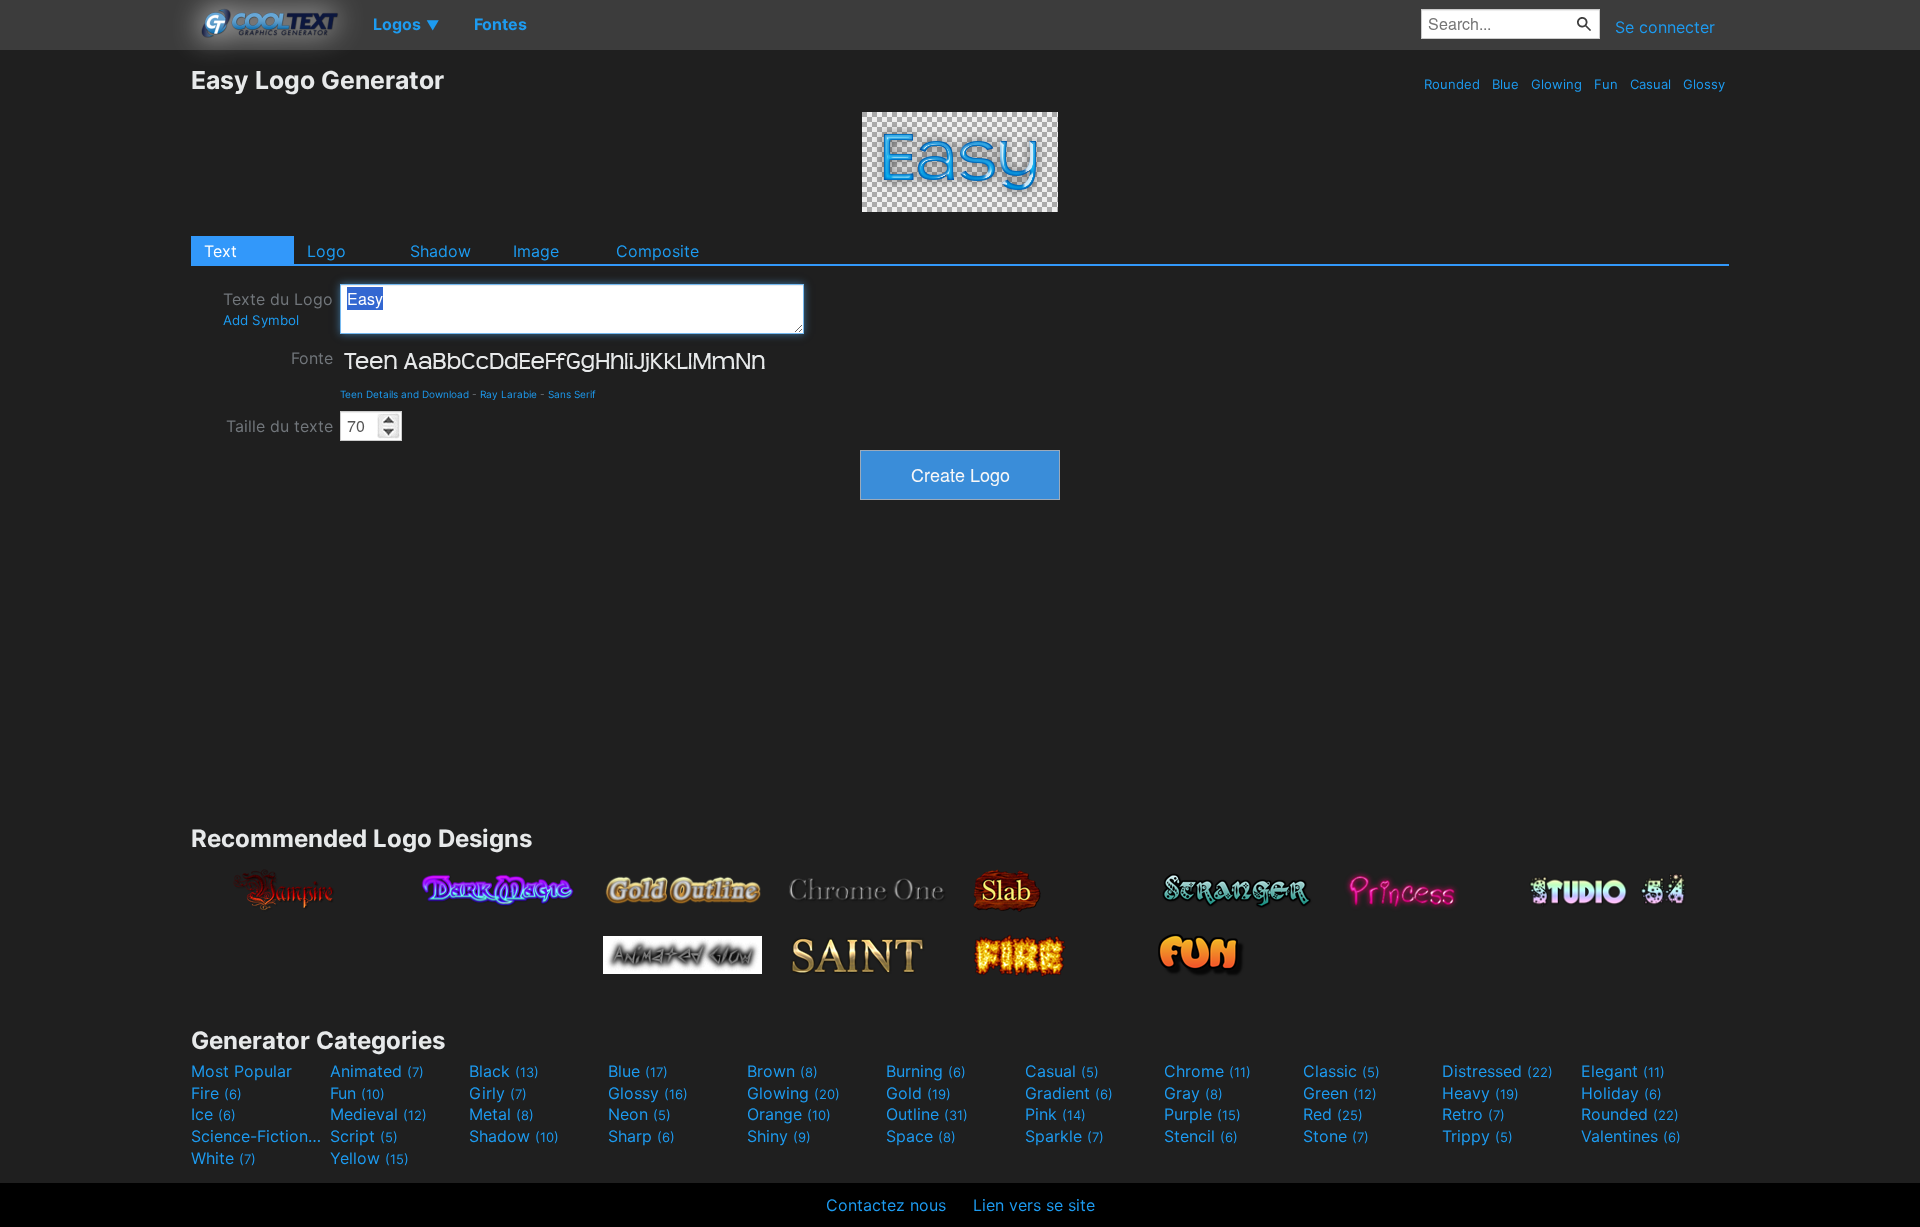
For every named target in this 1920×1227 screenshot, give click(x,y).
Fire (216, 1093)
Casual (1650, 84)
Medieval (378, 1114)
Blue (1505, 84)
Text (220, 251)
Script (364, 1136)
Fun (1606, 84)
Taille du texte (279, 426)
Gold (918, 1093)
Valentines (1631, 1136)
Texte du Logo (278, 308)
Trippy (1477, 1136)
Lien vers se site (1034, 1205)
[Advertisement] (95, 365)
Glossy (1704, 84)
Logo (326, 251)
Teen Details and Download (404, 394)
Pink (1055, 1114)
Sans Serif (572, 394)
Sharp (641, 1136)
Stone (1336, 1136)
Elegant (1623, 1071)
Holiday (1621, 1093)
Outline (927, 1114)
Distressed (1497, 1071)
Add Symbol (261, 320)
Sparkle (1064, 1136)
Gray (1193, 1093)
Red (1333, 1114)
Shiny (779, 1136)
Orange (789, 1114)
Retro (1473, 1114)
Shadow (440, 251)
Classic (1341, 1071)
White (223, 1158)
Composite (657, 251)
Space (921, 1136)
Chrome (1207, 1071)
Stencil (1201, 1136)
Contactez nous (886, 1205)
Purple (1202, 1114)
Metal (501, 1114)
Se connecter (1665, 27)
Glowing (1556, 84)
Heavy (1480, 1093)
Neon (639, 1114)
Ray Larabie (508, 394)
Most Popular (241, 1071)
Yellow (369, 1158)
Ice (213, 1114)
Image (536, 251)
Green (1340, 1093)
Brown (782, 1071)
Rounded (1452, 84)
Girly (498, 1093)
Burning (926, 1071)
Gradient (1069, 1093)
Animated (377, 1071)
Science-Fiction (258, 1136)
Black (504, 1071)
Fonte (312, 358)
